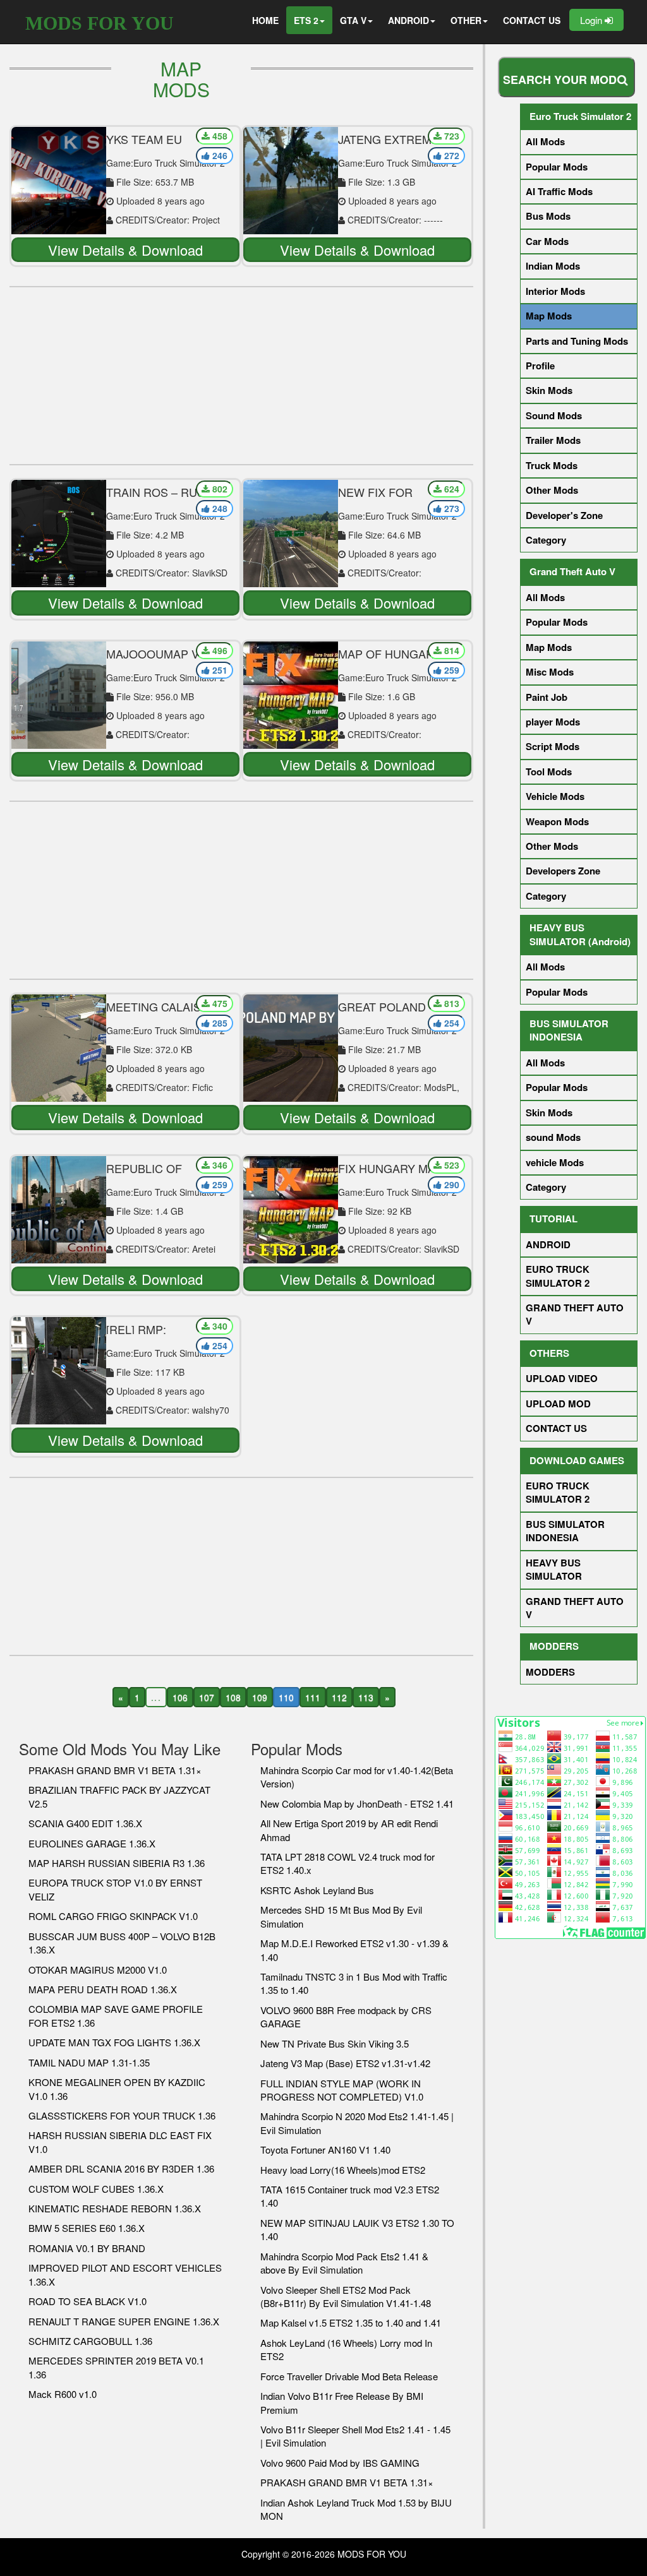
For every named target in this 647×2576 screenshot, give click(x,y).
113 (366, 1697)
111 (313, 1697)
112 (339, 1697)
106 (180, 1697)
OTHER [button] (466, 20)
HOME (265, 20)
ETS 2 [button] (306, 20)
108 (233, 1697)
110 (286, 1697)
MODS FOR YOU (100, 23)
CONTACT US (532, 20)
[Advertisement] (241, 376)
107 (207, 1697)
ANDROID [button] (408, 20)
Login (592, 20)
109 (260, 1697)
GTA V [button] (353, 20)
